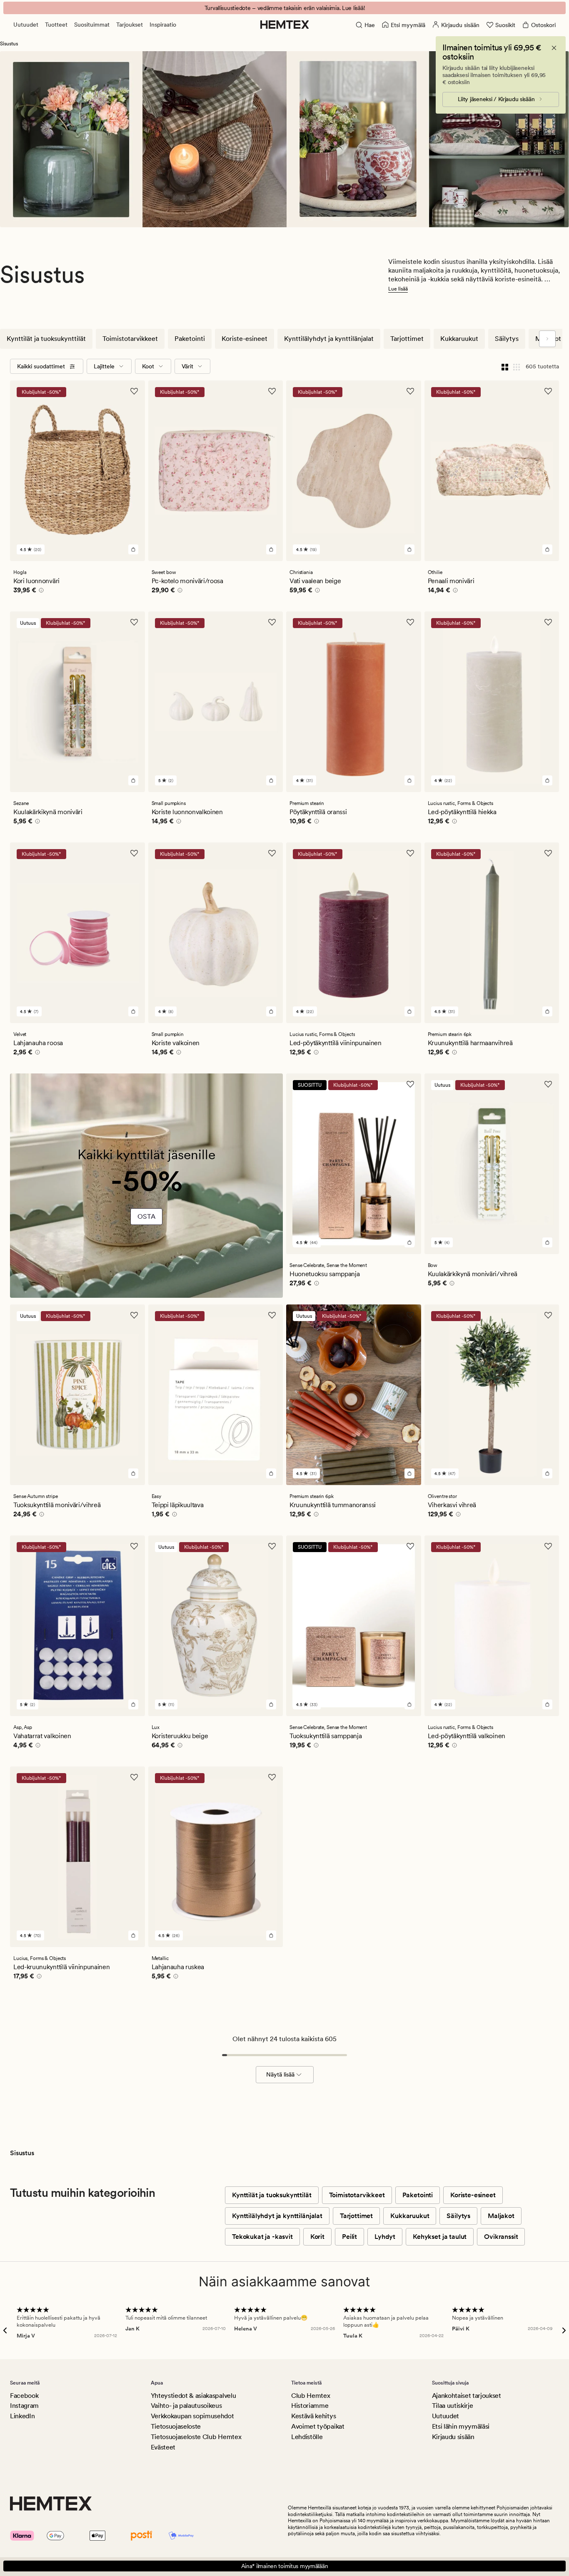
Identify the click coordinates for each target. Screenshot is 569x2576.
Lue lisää (398, 289)
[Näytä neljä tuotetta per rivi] (505, 366)
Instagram (24, 2406)
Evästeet (163, 2447)
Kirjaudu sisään (453, 2437)
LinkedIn (22, 2416)
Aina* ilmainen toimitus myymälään (285, 2566)
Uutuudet (26, 25)
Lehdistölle (307, 2437)
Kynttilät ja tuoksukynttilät (46, 339)
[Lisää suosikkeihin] (134, 391)
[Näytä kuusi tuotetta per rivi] (517, 366)
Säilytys (507, 339)
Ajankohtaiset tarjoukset (467, 2396)
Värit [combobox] (187, 366)
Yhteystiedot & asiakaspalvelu (193, 2396)
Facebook (24, 2396)
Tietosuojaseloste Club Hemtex (196, 2437)
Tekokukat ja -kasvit (262, 2237)
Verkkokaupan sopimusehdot (192, 2416)
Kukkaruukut (459, 339)
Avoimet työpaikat (318, 2426)
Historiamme (310, 2406)
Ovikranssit (501, 2237)
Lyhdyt (385, 2237)
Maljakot (501, 2216)
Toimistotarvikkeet (130, 339)
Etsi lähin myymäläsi (461, 2426)
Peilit (349, 2237)
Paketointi (190, 339)
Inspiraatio (163, 25)
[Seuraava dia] (547, 339)
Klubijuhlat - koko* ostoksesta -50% (284, 8)
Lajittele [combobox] (104, 366)
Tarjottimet (407, 339)
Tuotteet (56, 25)
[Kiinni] (554, 48)
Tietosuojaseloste (176, 2426)
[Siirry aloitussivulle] (285, 25)
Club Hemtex (311, 2396)
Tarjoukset (130, 25)
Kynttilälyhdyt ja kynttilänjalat (329, 339)
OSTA (146, 1216)
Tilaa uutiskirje (453, 2406)
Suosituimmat (92, 25)
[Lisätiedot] (40, 591)
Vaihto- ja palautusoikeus (186, 2406)
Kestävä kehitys (313, 2416)
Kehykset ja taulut (440, 2237)
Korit (317, 2237)
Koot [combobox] (148, 366)
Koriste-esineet (245, 339)
